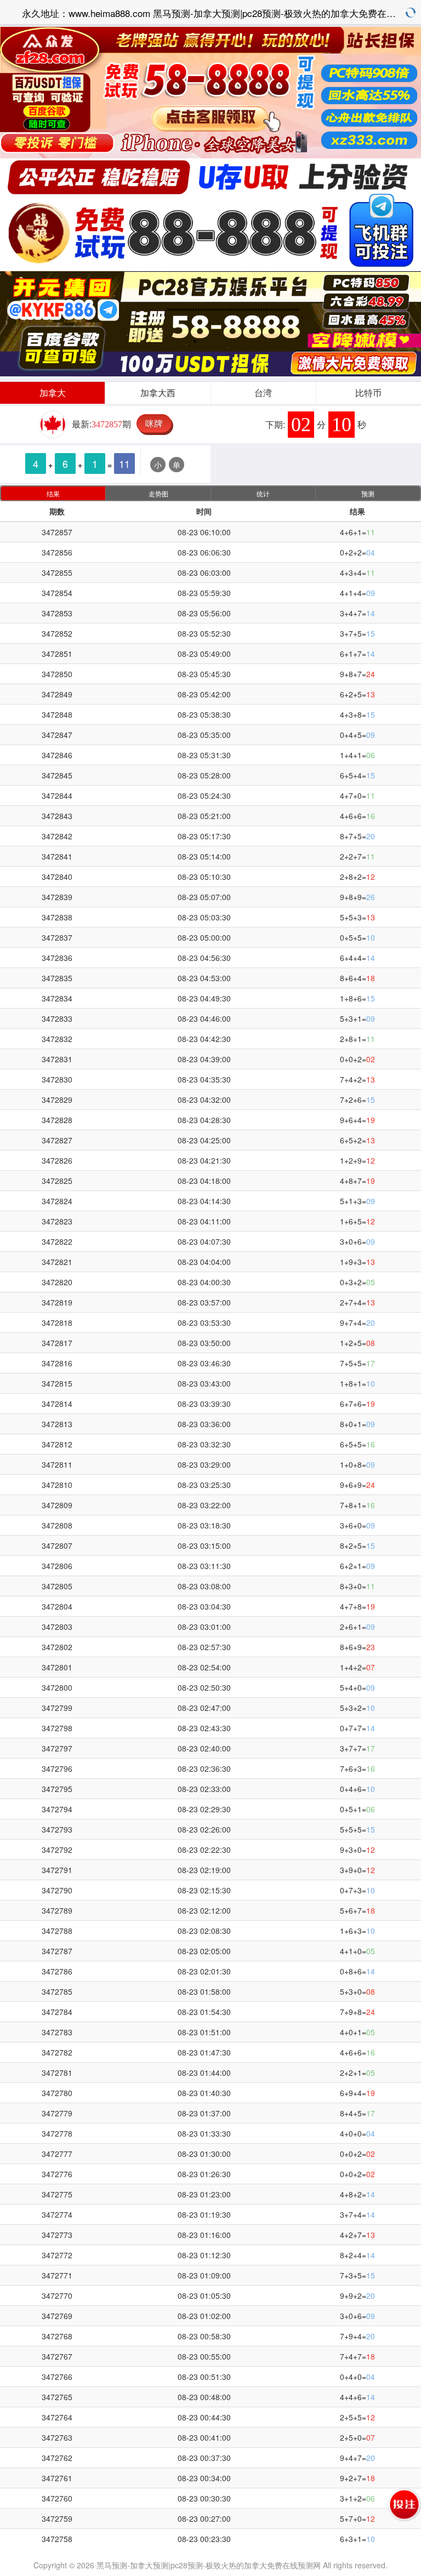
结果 (53, 493)
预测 (368, 493)
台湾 (263, 393)
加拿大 (53, 393)
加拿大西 (158, 393)
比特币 (368, 393)
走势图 (158, 493)
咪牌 (154, 423)
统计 (263, 493)
